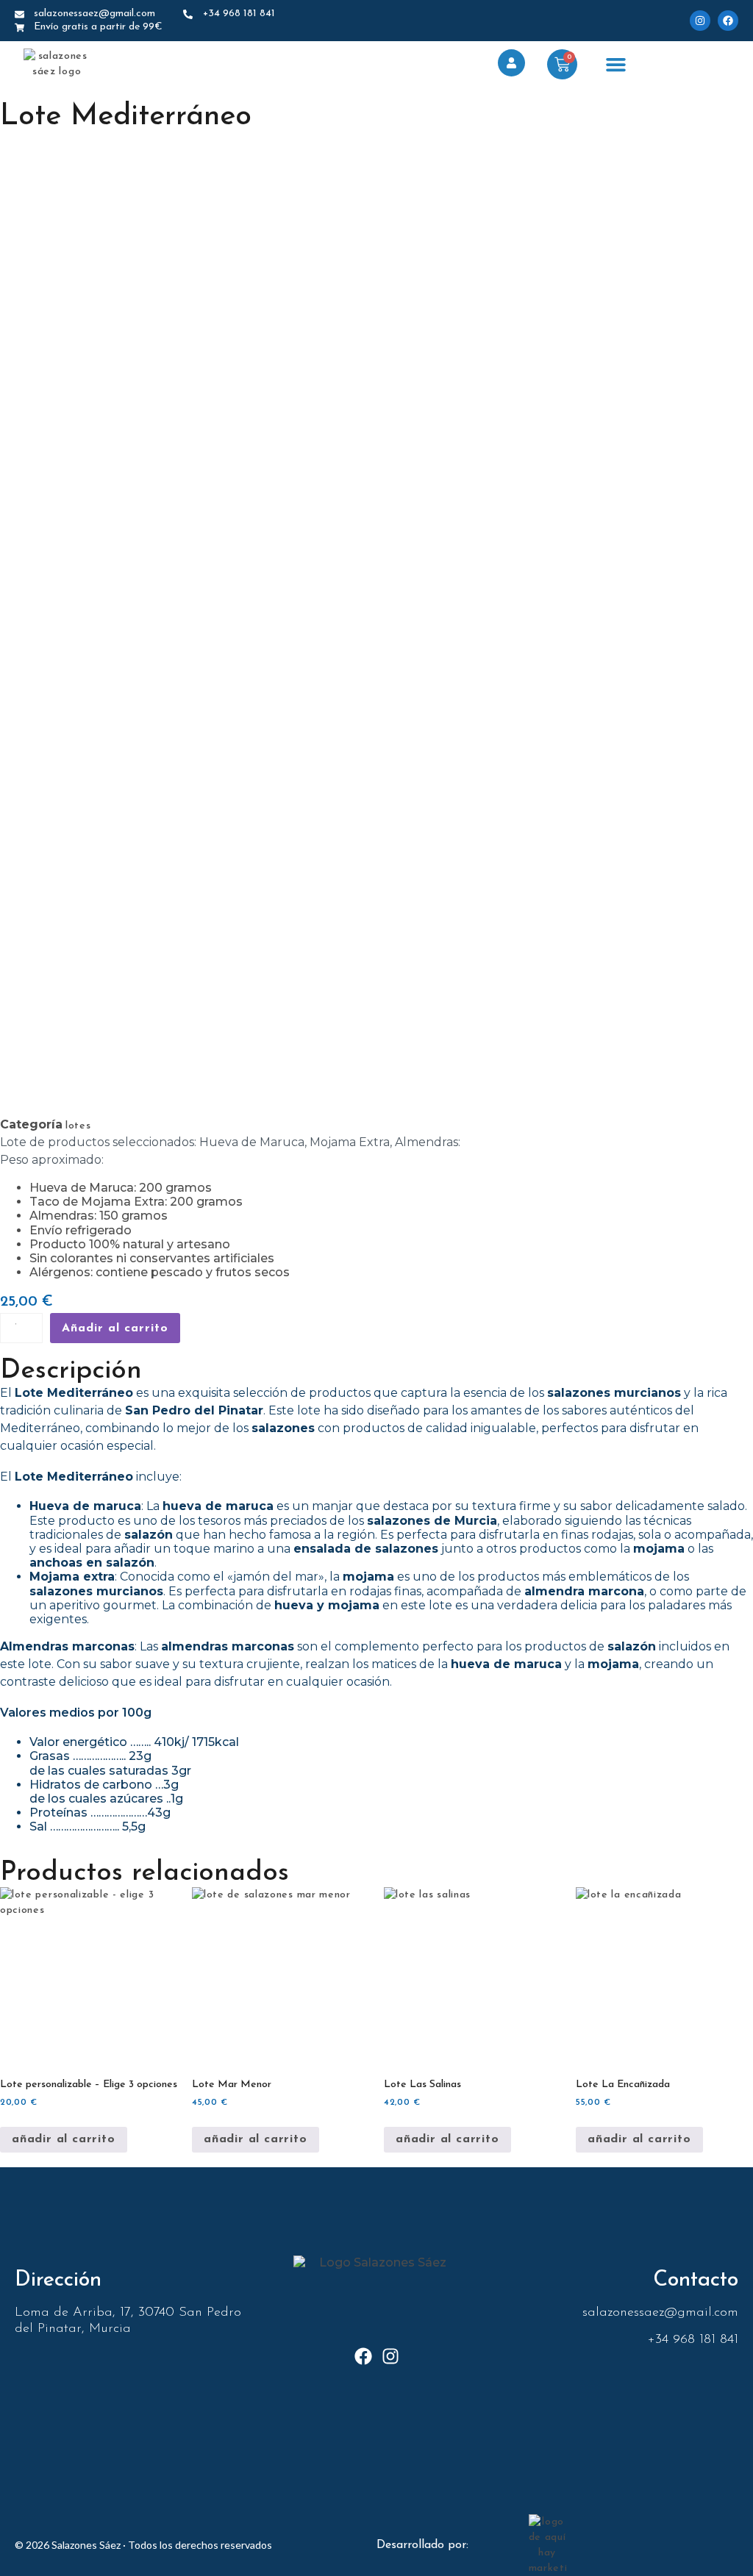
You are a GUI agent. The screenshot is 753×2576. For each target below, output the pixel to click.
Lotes (78, 1126)
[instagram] (700, 21)
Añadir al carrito (115, 1328)
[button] (615, 65)
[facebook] (728, 21)
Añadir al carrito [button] (64, 2139)
